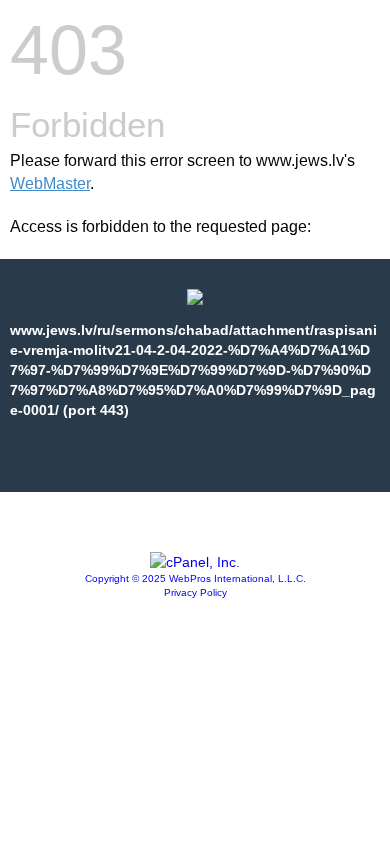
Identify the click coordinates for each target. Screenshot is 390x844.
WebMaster (50, 183)
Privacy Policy (195, 592)
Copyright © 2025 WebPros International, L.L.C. (195, 578)
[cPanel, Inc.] (195, 562)
